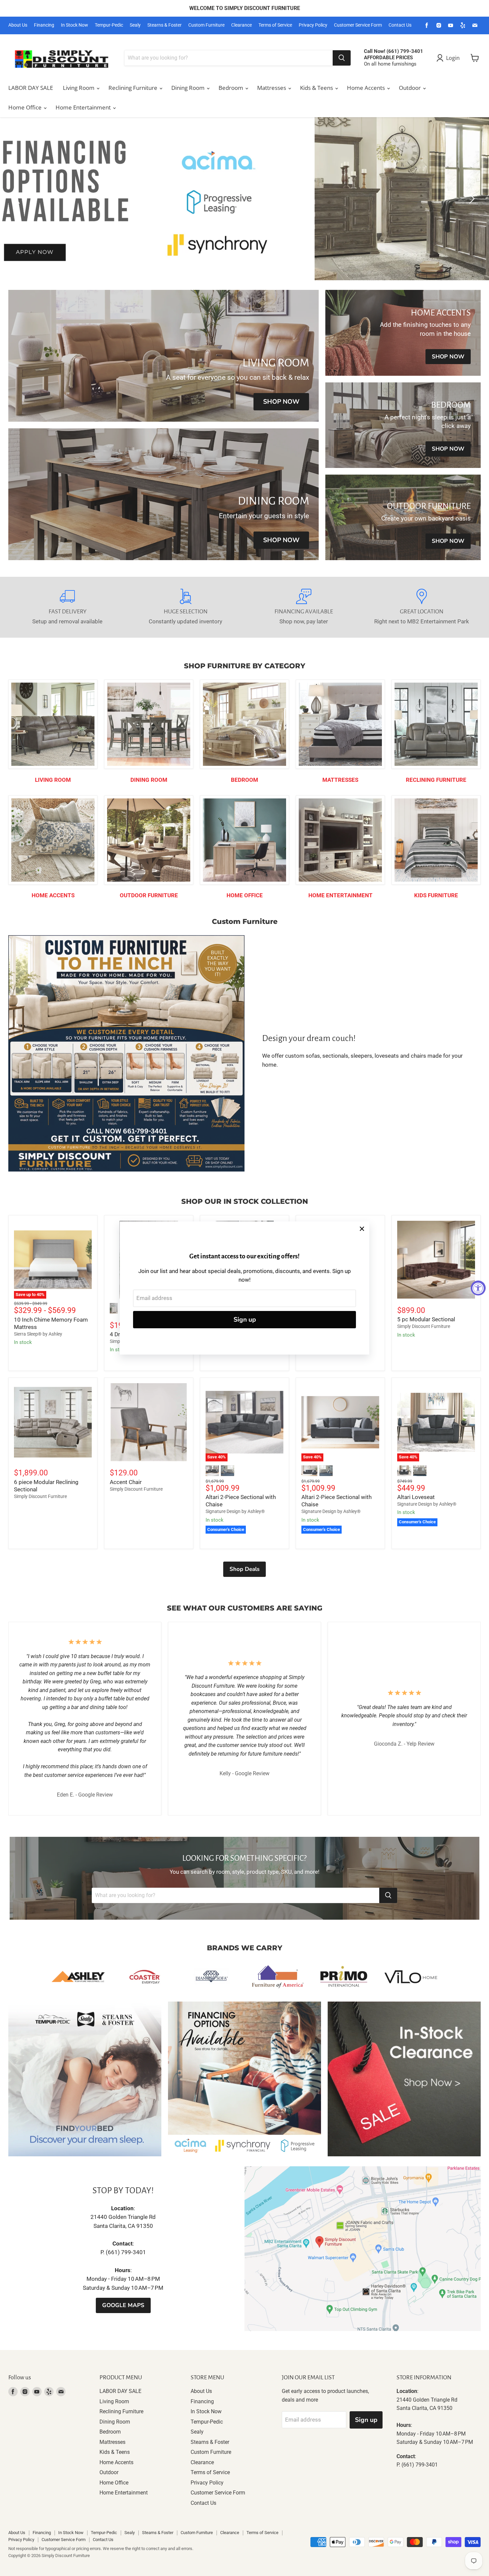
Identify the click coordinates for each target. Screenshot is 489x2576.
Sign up (245, 1320)
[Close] (362, 1229)
